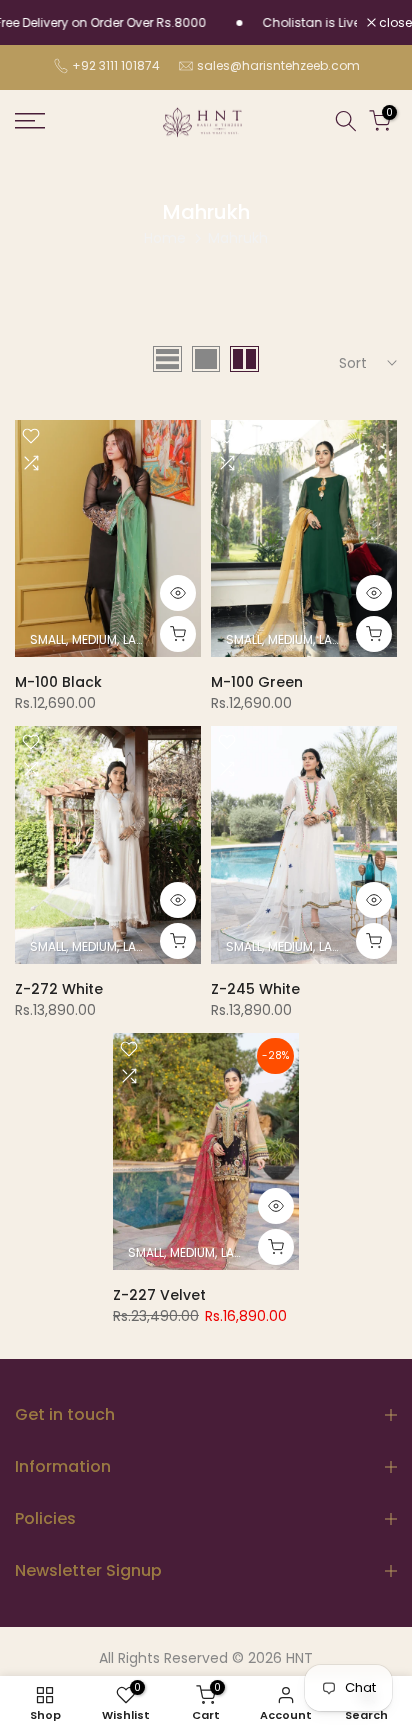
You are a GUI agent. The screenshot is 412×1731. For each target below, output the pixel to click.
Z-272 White (59, 989)
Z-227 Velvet (159, 1295)
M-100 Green (257, 682)
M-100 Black (58, 682)
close (394, 23)
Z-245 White (255, 989)
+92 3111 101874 (116, 65)
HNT (299, 1658)
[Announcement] (303, 23)
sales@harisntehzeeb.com (278, 65)
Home (165, 238)
